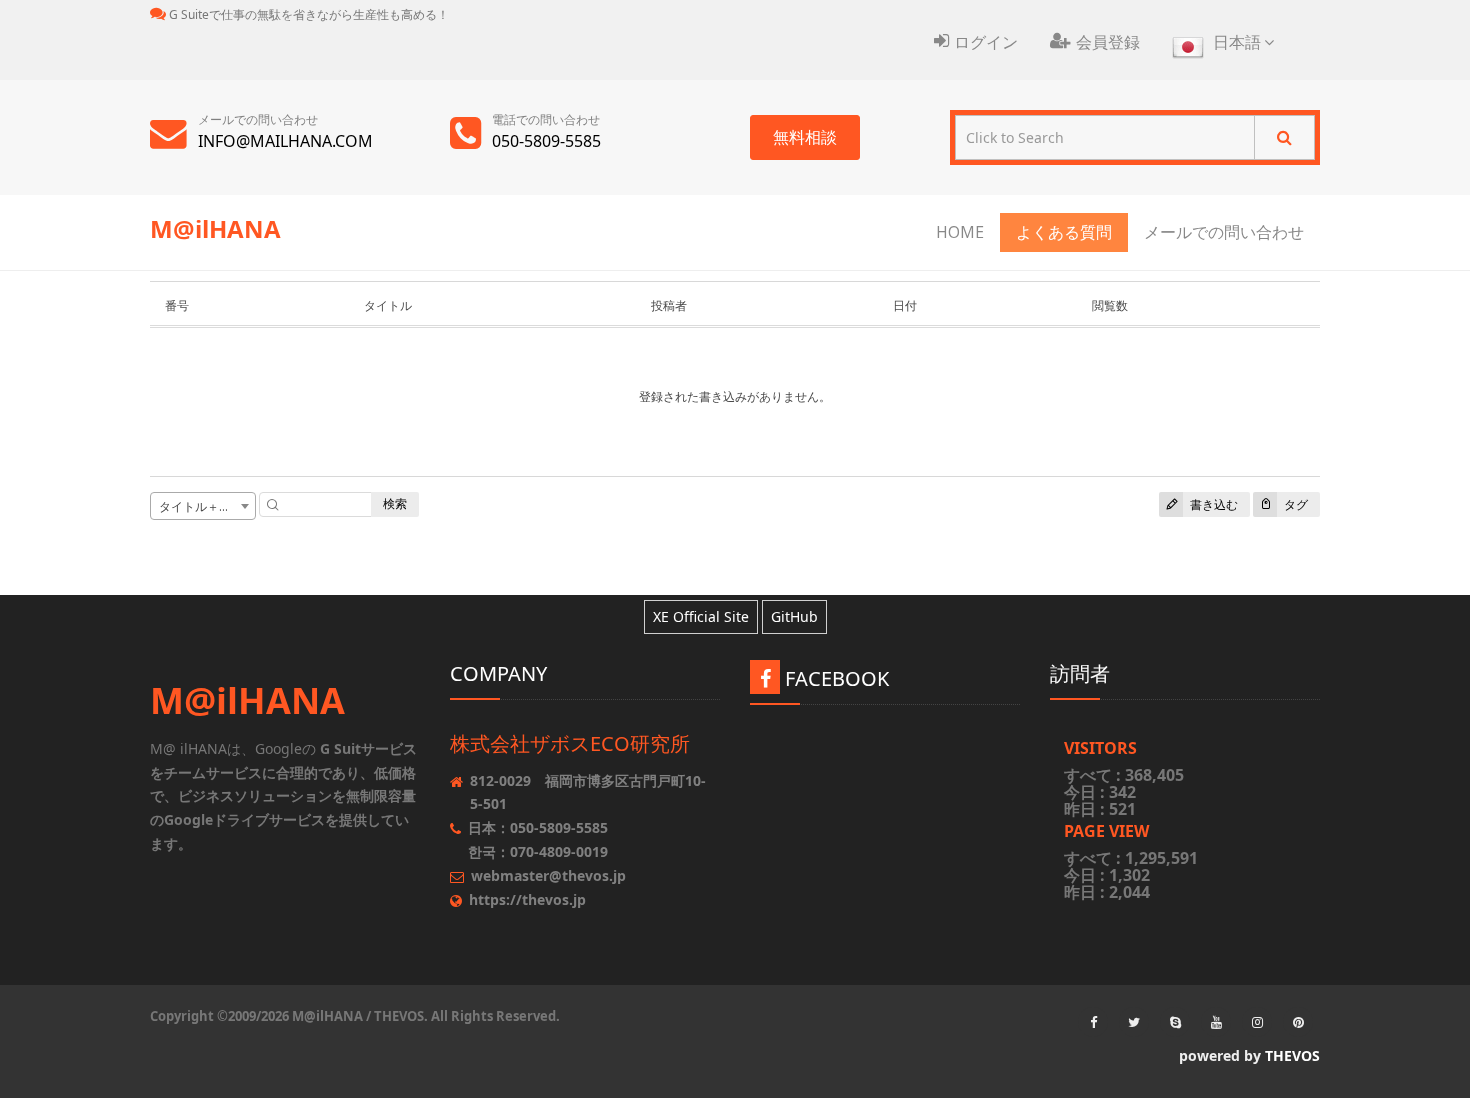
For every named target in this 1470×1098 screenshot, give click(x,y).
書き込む (1212, 504)
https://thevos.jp (527, 899)
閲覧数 (1110, 305)
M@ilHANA (215, 228)
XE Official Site (701, 616)
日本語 (1237, 42)
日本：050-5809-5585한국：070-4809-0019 (538, 839)
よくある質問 (1064, 232)
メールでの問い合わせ (1224, 232)
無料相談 (805, 137)
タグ (1294, 504)
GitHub (794, 616)
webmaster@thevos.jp (548, 875)
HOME (960, 232)
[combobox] (203, 506)
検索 (395, 503)
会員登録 (1108, 42)
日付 (905, 305)
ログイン (986, 42)
